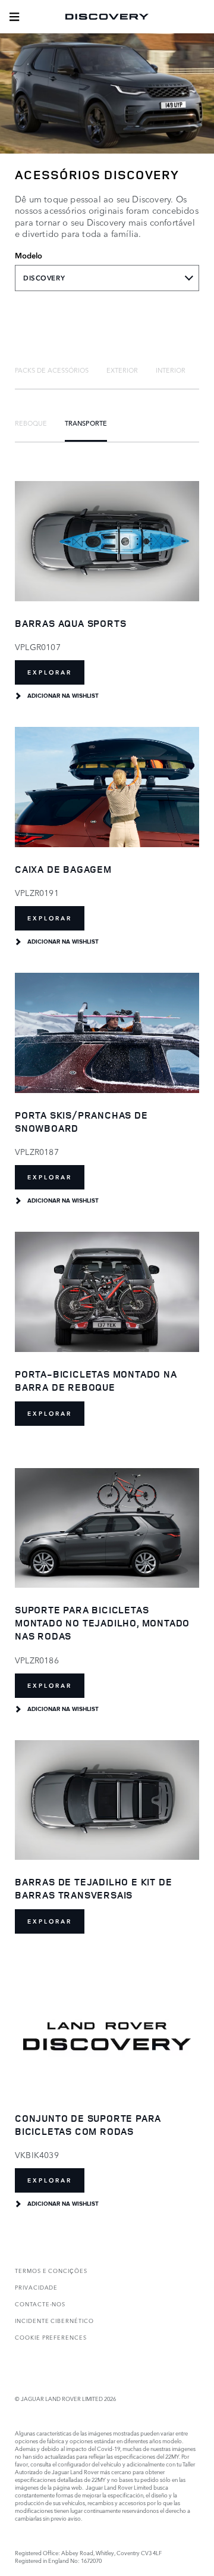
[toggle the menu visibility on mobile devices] (14, 17)
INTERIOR (171, 370)
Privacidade (36, 2287)
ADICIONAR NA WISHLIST (63, 696)
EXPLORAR (50, 672)
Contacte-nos (40, 2304)
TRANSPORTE (86, 423)
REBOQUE (31, 423)
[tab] (52, 370)
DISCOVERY (44, 278)
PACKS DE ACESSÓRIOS (52, 370)
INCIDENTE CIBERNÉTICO (54, 2320)
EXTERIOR (122, 370)
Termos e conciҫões (51, 2270)
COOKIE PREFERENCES (51, 2337)
